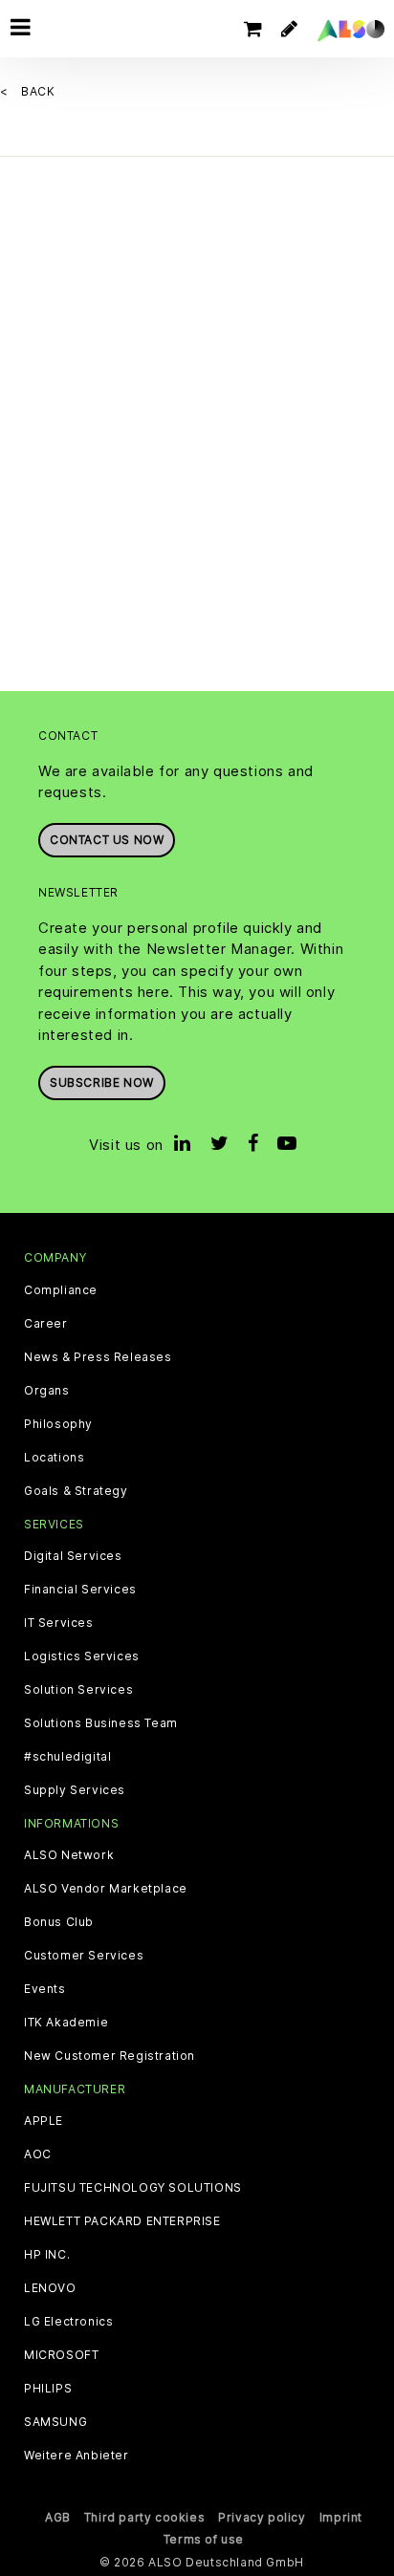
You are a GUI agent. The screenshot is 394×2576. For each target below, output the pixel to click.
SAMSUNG (55, 2422)
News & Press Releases (98, 1357)
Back (38, 91)
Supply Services (75, 1790)
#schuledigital (67, 1757)
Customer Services (84, 1956)
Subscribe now (102, 1082)
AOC (38, 2154)
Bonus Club (59, 1922)
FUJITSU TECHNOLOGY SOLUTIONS (133, 2188)
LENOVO (50, 2288)
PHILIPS (48, 2389)
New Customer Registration (109, 2056)
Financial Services (80, 1590)
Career (46, 1324)
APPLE (44, 2121)
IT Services (59, 1623)
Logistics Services (82, 1656)
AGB (58, 2517)
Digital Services (73, 1556)
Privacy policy (262, 2517)
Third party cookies (144, 2517)
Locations (54, 1458)
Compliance (61, 1290)
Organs (47, 1391)
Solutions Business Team (101, 1723)
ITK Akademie (66, 2023)
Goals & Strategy (76, 1491)
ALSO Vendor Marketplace (106, 1889)
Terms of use (204, 2539)
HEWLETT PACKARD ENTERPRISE (122, 2221)
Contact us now (107, 840)
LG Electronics (68, 2322)
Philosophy (58, 1424)
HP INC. (47, 2255)
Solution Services (78, 1690)
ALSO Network (69, 1855)
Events (45, 1989)
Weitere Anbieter (77, 2456)
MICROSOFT (61, 2355)
